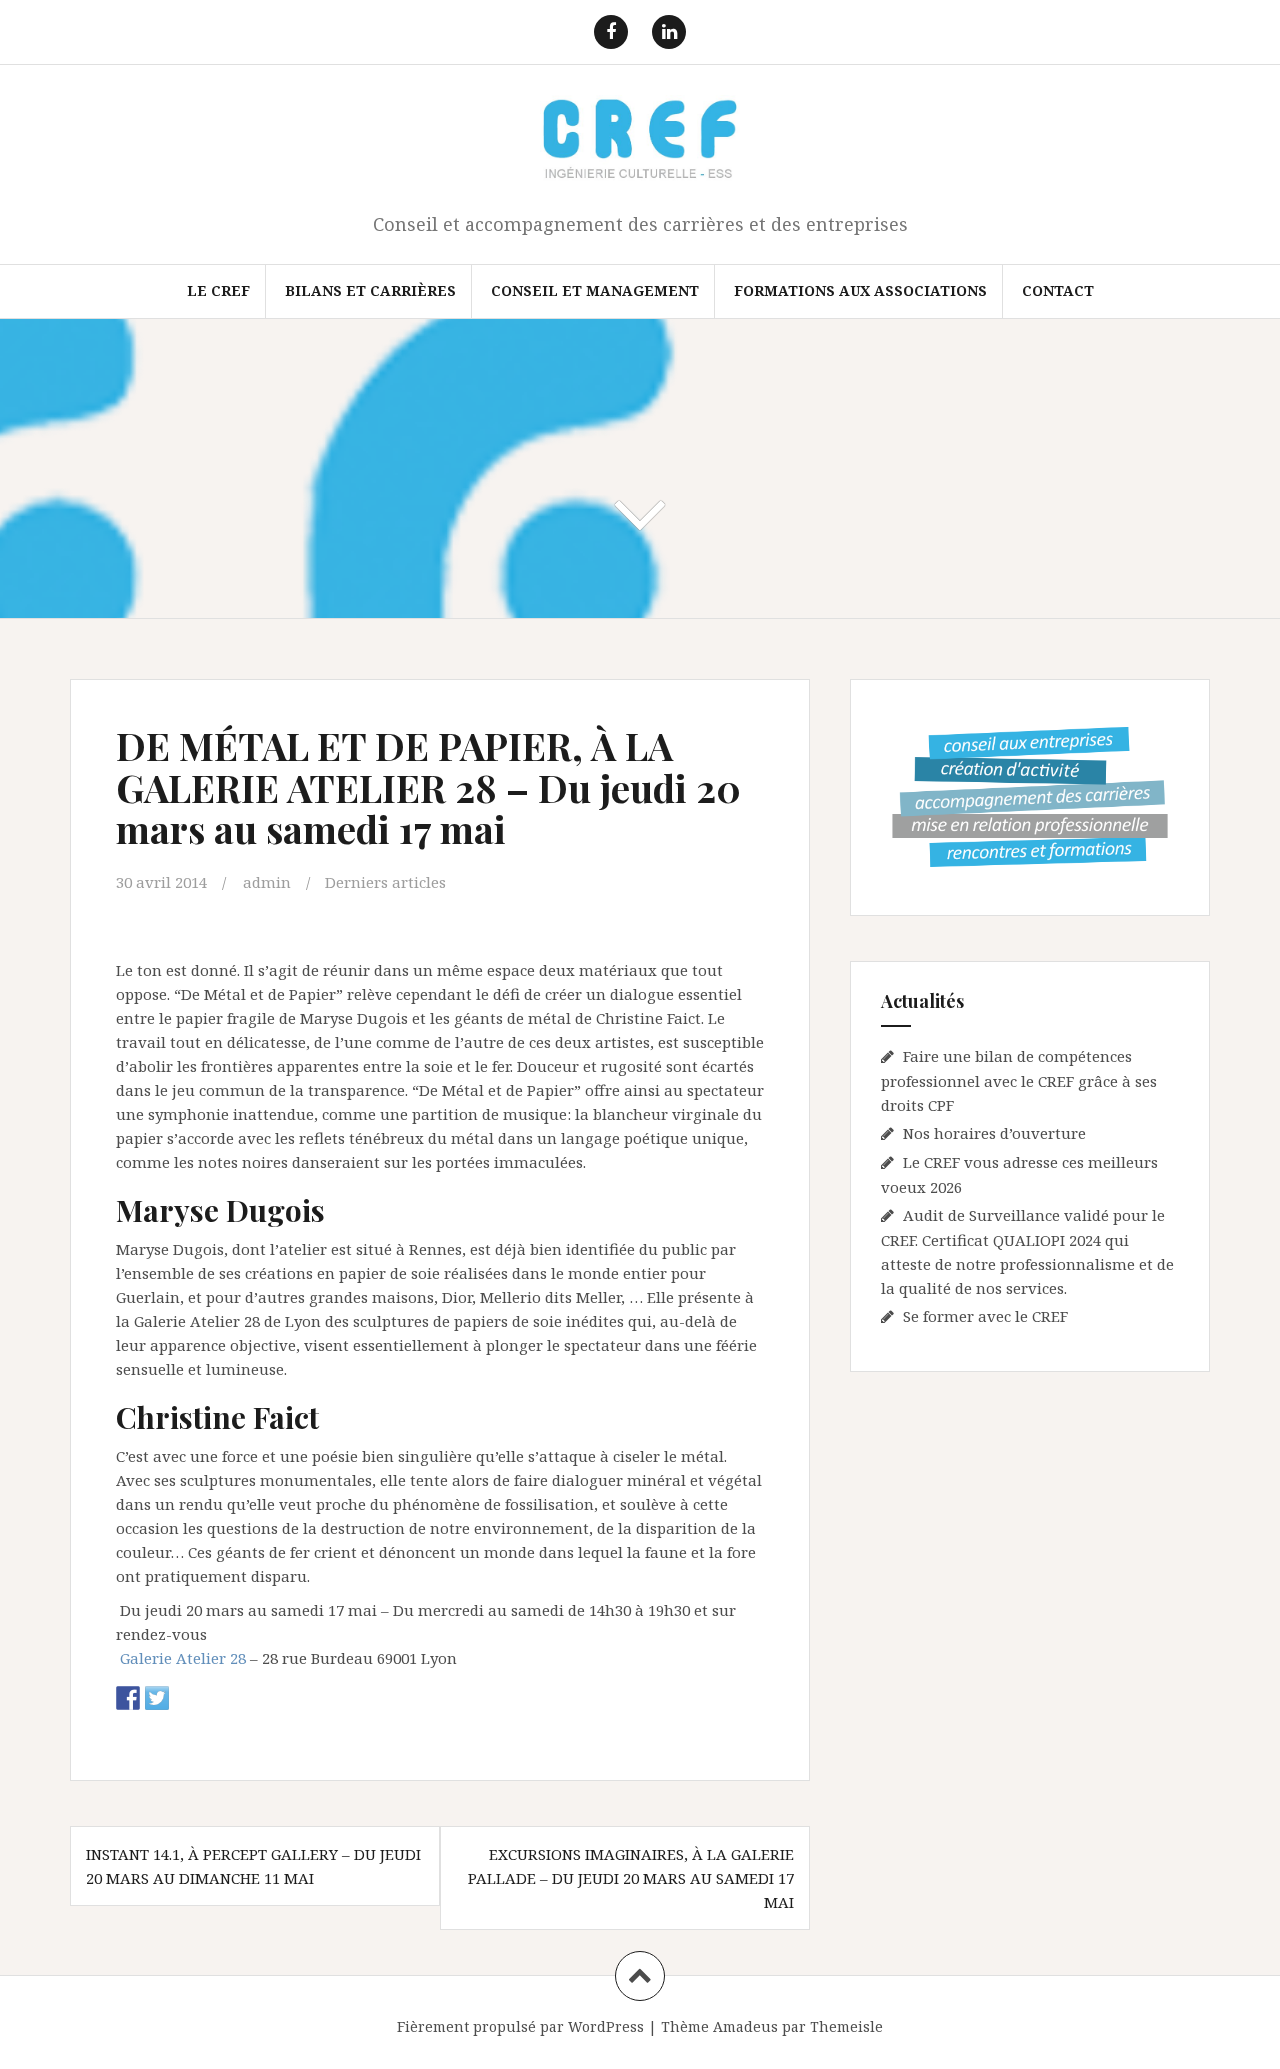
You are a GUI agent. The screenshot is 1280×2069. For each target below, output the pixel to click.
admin (267, 882)
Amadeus (745, 2026)
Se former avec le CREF (985, 1316)
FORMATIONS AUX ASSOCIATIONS (860, 290)
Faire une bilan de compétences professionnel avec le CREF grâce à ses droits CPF (1019, 1080)
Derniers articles (385, 882)
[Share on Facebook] (128, 1698)
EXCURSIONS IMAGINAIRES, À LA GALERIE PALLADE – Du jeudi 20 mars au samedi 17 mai (631, 1878)
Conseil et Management (595, 290)
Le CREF (218, 290)
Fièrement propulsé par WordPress (520, 2026)
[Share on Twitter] (157, 1698)
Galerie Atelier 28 (183, 1658)
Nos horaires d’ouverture (994, 1133)
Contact (1058, 290)
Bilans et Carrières (370, 290)
